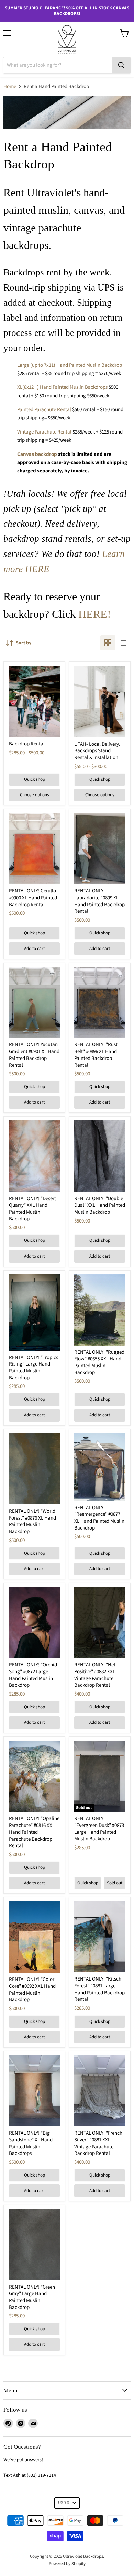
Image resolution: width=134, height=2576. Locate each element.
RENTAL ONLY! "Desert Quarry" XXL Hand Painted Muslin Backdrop (32, 1209)
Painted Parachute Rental (44, 410)
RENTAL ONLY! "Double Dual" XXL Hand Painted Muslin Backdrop (100, 1205)
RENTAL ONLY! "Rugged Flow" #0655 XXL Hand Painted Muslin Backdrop (99, 1362)
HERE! (95, 614)
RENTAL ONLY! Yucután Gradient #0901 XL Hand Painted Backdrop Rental (34, 1055)
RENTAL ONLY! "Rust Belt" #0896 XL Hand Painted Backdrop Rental (96, 1055)
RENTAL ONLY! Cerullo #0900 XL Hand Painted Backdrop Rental (33, 898)
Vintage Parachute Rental (44, 432)
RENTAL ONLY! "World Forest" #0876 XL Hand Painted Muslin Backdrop (32, 1521)
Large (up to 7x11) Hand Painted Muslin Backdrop (70, 365)
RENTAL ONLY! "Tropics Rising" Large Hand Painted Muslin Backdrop (33, 1368)
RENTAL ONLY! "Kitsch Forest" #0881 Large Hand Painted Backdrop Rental (99, 1989)
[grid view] (108, 643)
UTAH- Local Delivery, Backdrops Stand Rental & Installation (97, 751)
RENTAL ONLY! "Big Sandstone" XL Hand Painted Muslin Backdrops (31, 2143)
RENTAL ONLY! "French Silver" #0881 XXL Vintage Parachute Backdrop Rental (98, 2143)
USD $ (64, 2503)
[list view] (123, 643)
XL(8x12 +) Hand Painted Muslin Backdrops (62, 387)
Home (10, 86)
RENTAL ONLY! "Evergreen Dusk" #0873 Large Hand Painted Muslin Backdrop (99, 1829)
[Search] (121, 65)
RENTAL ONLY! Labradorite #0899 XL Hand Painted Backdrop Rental (99, 901)
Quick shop (35, 779)
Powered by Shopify (67, 2564)
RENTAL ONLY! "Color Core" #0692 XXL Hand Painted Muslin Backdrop (32, 1989)
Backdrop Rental (27, 744)
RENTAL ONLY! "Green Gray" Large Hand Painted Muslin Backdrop (32, 2297)
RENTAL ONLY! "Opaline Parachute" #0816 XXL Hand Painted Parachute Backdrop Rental (34, 1832)
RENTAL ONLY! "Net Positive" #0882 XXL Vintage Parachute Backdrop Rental (95, 1675)
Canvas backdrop (37, 454)
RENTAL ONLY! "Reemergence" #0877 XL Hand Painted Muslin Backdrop (99, 1518)
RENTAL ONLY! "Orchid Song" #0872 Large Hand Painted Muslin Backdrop (33, 1675)
